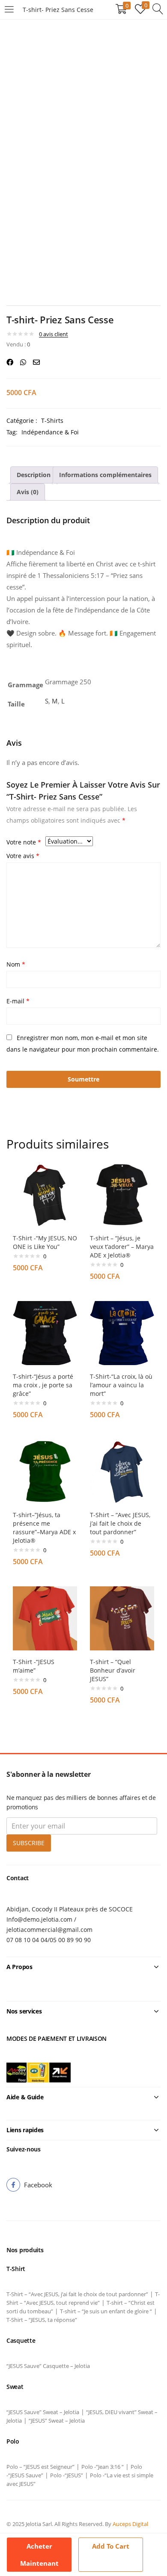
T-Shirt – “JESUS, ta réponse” (42, 2320)
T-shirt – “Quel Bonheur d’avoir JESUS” (113, 1670)
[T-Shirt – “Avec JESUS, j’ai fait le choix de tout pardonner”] (122, 1471)
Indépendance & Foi (50, 432)
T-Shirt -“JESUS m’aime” (34, 1666)
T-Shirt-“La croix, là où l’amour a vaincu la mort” (121, 1385)
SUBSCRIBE (29, 1843)
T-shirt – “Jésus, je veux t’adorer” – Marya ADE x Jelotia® (122, 1247)
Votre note (24, 842)
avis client (54, 334)
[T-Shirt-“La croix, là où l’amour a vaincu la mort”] (122, 1332)
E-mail (18, 1001)
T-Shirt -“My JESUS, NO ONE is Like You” (45, 1242)
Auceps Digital (131, 2524)
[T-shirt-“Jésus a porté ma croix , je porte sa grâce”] (45, 1332)
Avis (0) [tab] (28, 492)
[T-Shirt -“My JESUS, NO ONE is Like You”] (45, 1194)
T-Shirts (52, 421)
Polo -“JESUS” (67, 2475)
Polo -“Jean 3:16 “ (103, 2467)
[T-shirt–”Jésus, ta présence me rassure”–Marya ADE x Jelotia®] (45, 1471)
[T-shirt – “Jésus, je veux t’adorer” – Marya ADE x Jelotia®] (122, 1194)
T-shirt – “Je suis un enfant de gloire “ (106, 2311)
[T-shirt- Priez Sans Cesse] (10, 362)
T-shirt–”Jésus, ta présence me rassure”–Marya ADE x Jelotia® (44, 1528)
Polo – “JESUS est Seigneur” (40, 2467)
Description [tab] (34, 475)
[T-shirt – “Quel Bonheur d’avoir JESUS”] (122, 1618)
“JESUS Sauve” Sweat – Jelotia (43, 2412)
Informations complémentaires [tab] (105, 475)
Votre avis (23, 856)
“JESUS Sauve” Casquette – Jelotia (48, 2366)
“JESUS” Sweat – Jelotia (57, 2421)
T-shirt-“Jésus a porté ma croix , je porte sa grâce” (43, 1385)
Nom (16, 964)
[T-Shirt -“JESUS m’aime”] (45, 1618)
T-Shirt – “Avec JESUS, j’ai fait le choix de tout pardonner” (120, 1523)
